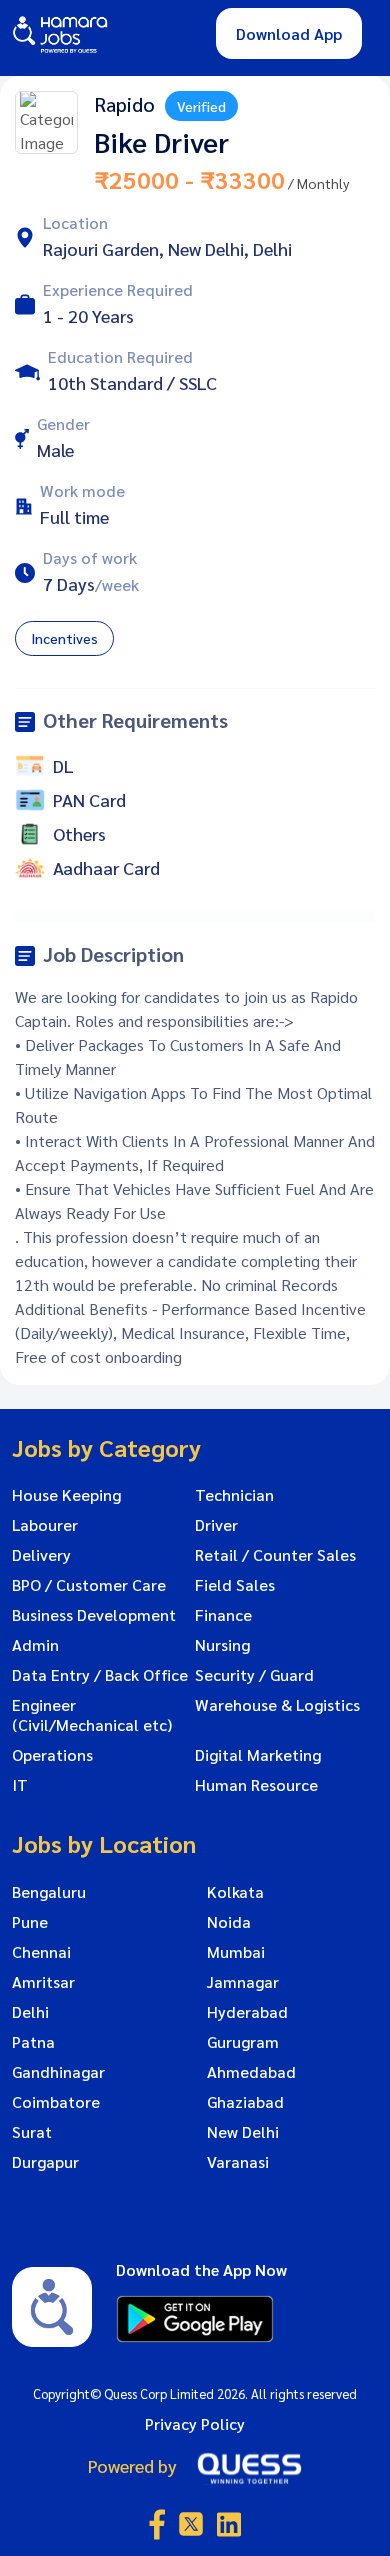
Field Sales (235, 1585)
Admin (35, 1645)
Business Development (94, 1615)
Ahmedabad (251, 2072)
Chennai (41, 1952)
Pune (30, 1922)
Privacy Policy (195, 2423)
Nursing (222, 1645)
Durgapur (45, 2162)
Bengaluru (49, 1892)
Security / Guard (254, 1675)
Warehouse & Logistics (277, 1705)
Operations (52, 1755)
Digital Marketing (258, 1755)
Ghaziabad (245, 2102)
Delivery (41, 1555)
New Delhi (243, 2132)
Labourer (45, 1525)
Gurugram (243, 2042)
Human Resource (256, 1785)
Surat (32, 2132)
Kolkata (235, 1892)
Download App (289, 33)
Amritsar (43, 1982)
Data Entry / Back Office (100, 1675)
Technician (234, 1495)
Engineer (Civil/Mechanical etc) (92, 1715)
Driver (216, 1525)
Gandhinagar (58, 2072)
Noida (229, 1922)
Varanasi (238, 2162)
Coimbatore (56, 2102)
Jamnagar (243, 1982)
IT (20, 1785)
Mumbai (236, 1952)
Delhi (30, 2012)
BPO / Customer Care (89, 1585)
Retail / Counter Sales (275, 1555)
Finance (223, 1615)
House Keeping (66, 1495)
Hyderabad (247, 2012)
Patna (33, 2042)
